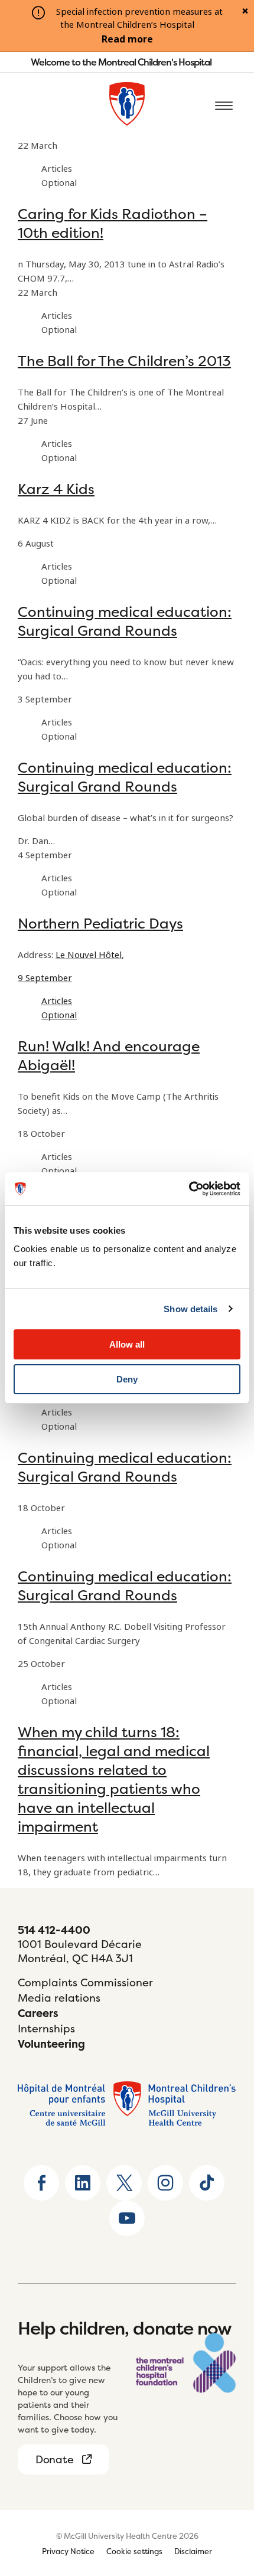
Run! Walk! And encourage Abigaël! (109, 1056)
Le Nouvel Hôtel (89, 955)
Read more (127, 40)
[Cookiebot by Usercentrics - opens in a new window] (189, 1189)
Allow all (127, 1344)
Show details (190, 1309)
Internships (46, 2029)
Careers (38, 2013)
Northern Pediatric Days (100, 923)
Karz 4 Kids (56, 489)
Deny (127, 1379)
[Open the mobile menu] (224, 106)
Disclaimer (193, 2551)
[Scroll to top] (224, 2493)
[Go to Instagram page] (165, 2183)
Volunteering (51, 2044)
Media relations (59, 1998)
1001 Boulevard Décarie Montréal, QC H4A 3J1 (80, 1951)
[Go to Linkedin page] (83, 2183)
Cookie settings (134, 2551)
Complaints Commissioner (85, 1982)
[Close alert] (245, 12)
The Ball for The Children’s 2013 (124, 361)
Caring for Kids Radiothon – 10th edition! (113, 223)
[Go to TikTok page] (207, 2183)
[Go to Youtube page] (127, 2218)
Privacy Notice (68, 2551)
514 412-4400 (54, 1930)
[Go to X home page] (124, 2183)
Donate (54, 2459)
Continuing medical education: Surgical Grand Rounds (125, 621)
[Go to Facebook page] (41, 2183)
